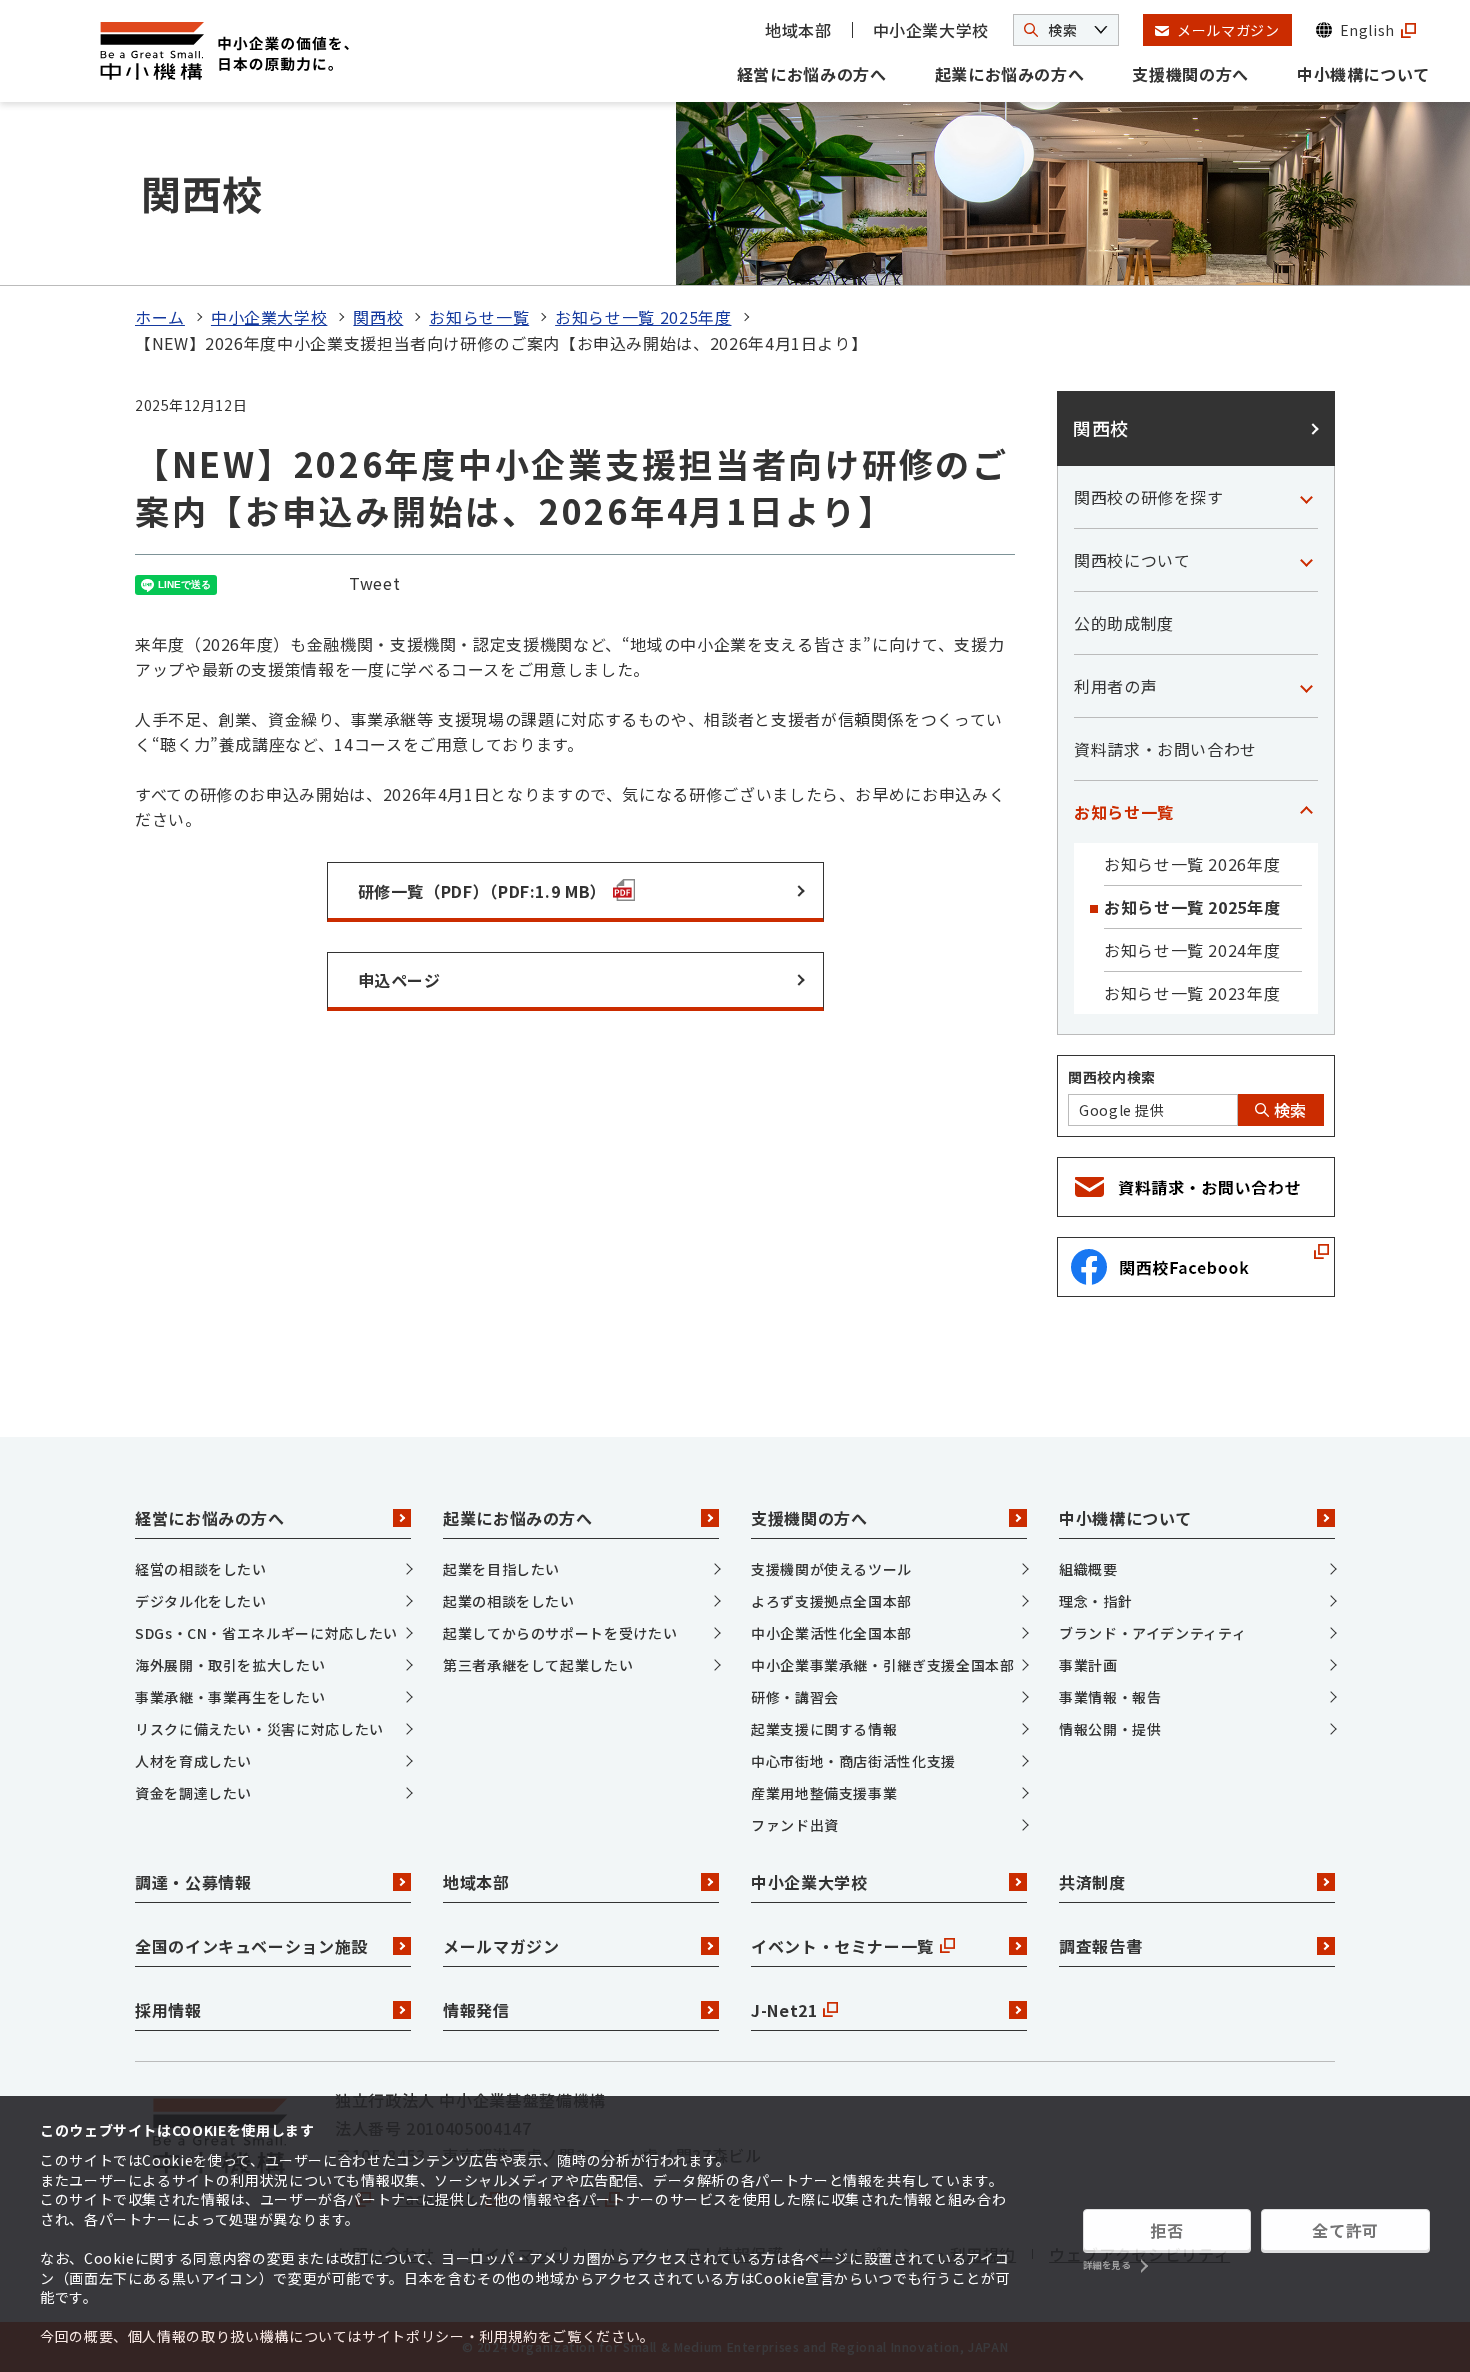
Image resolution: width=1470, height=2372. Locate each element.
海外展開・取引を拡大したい (230, 1665)
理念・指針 (1095, 1601)
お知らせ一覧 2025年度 (643, 317)
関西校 (378, 317)
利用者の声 (1115, 686)
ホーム (160, 317)
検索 (1288, 1110)
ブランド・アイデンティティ (1152, 1633)
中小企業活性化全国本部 (831, 1633)
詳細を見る (1107, 2265)
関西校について (1132, 560)
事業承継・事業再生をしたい (230, 1697)
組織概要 (1088, 1569)
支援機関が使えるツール (831, 1569)
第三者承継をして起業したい (538, 1665)
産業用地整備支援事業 (824, 1793)
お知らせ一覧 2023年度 (1192, 993)
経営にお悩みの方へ (812, 74)
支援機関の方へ (1190, 74)
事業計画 (1088, 1665)
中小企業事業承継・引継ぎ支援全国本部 (883, 1665)
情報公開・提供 (1110, 1729)
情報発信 (476, 2010)
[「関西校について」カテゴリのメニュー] (1306, 560)
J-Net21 (784, 2010)
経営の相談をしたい (201, 1569)
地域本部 (798, 30)
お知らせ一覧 (479, 317)
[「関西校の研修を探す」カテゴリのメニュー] (1306, 497)
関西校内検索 (1112, 1077)
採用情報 (168, 2010)
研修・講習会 (795, 1697)
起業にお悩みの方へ (1010, 74)
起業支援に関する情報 (824, 1729)
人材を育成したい (193, 1761)
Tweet (374, 583)
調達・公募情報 (193, 1882)
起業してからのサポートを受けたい (560, 1633)
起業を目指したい (501, 1569)
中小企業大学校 (931, 30)
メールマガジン (501, 1946)
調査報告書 (1100, 1946)
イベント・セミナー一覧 (842, 1946)
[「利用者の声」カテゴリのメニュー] (1306, 686)
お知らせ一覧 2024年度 (1192, 950)
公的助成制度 (1124, 623)
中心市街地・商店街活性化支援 (853, 1761)
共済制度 (1092, 1882)
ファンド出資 (795, 1825)
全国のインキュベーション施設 (251, 1946)
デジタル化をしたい (201, 1601)
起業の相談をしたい (509, 1601)
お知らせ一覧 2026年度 (1192, 864)
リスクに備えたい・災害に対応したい (259, 1729)
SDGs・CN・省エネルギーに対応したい (266, 1633)
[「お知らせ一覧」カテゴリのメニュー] (1306, 812)
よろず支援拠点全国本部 (831, 1601)
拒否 (1166, 2230)
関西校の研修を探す (1149, 497)
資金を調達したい (193, 1793)
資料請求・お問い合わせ (1165, 749)
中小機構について (1363, 74)
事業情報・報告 (1110, 1697)
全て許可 (1345, 2230)
